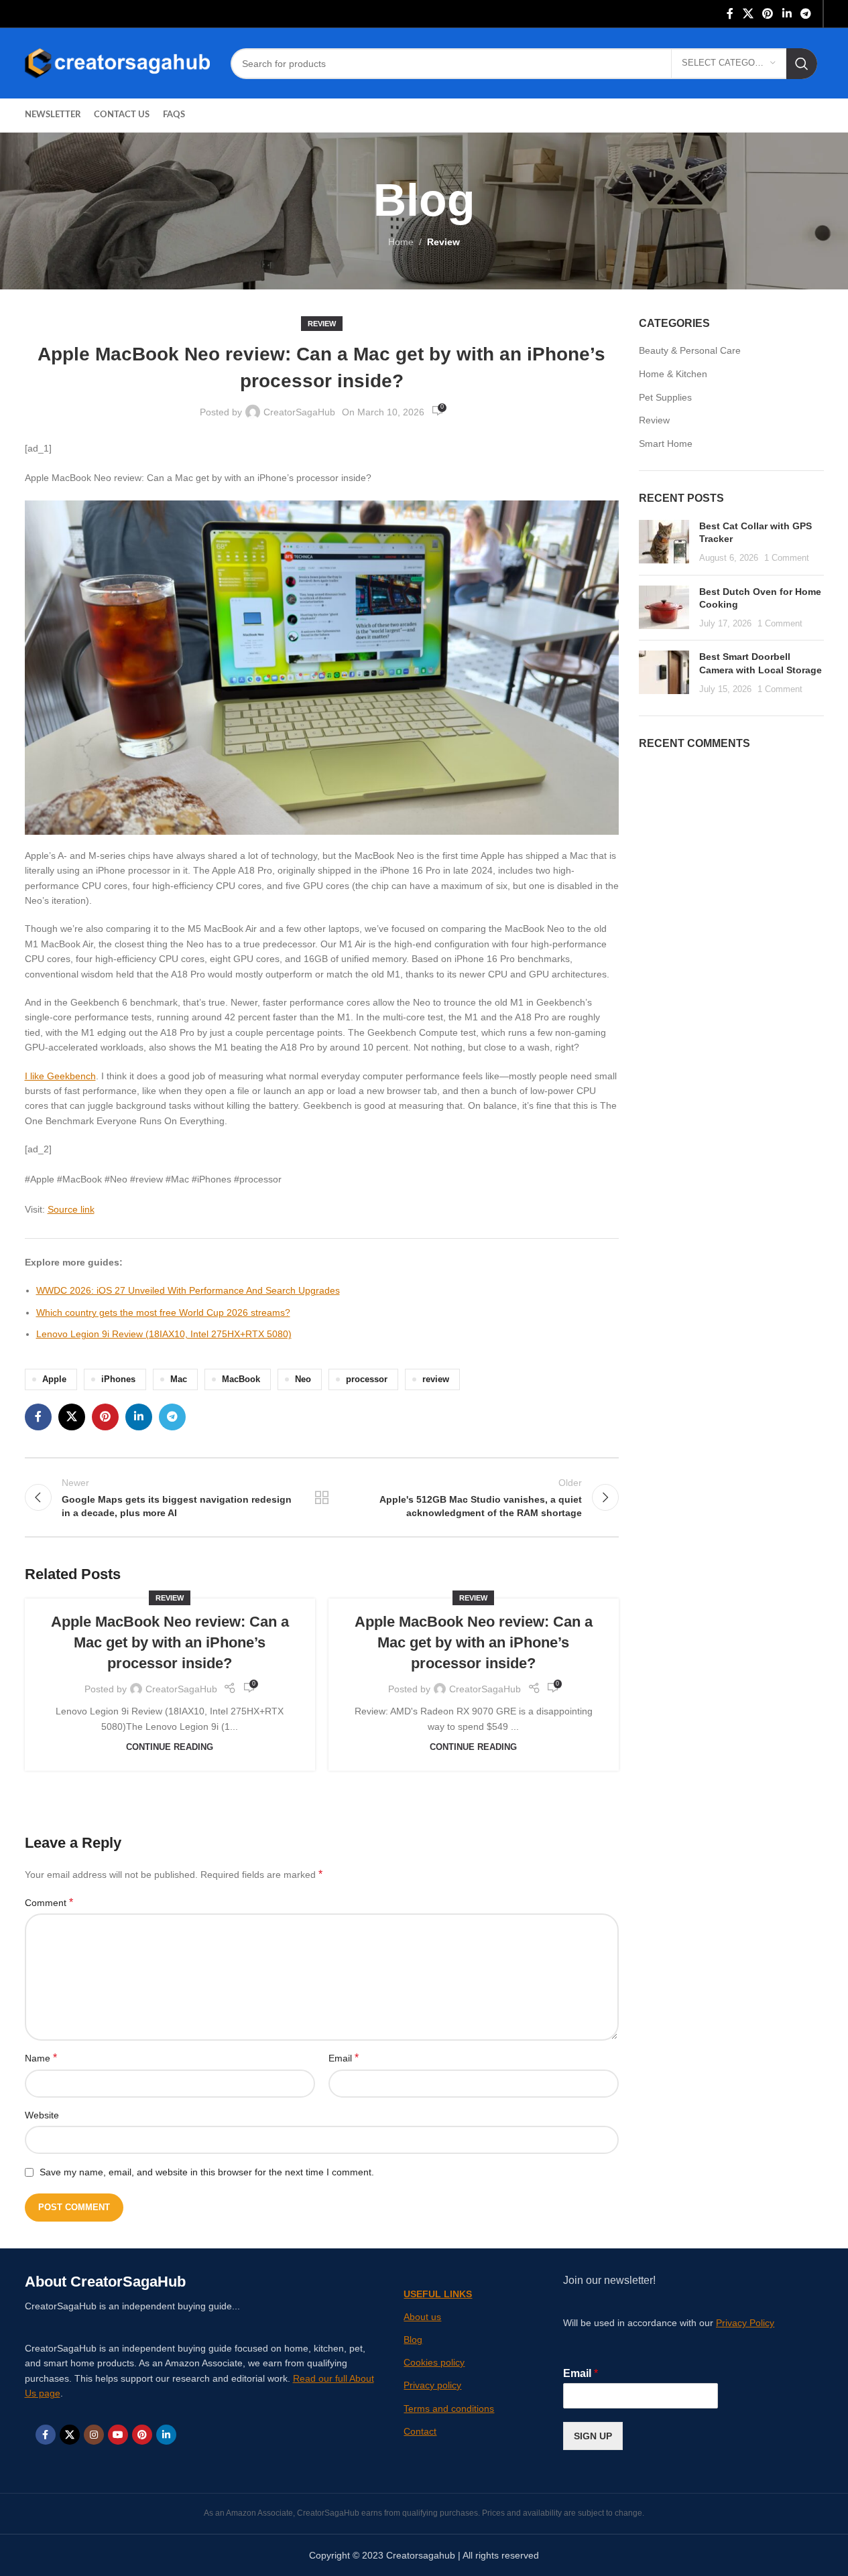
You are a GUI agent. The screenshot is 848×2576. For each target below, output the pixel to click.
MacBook (241, 1379)
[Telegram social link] (805, 14)
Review (443, 242)
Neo (303, 1379)
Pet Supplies (665, 397)
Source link (71, 1209)
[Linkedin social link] (787, 14)
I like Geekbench (60, 1076)
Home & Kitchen (673, 374)
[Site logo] (118, 62)
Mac (179, 1379)
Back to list (322, 1497)
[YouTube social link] (118, 2435)
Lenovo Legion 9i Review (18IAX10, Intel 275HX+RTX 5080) (164, 1334)
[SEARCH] (802, 64)
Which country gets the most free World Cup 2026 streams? (163, 1312)
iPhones (118, 1379)
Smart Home (666, 444)
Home (401, 242)
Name (41, 2058)
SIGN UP (593, 2436)
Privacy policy (432, 2385)
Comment (49, 1902)
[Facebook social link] (730, 14)
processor (367, 1379)
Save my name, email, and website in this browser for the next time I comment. (207, 2172)
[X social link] (748, 14)
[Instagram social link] (94, 2435)
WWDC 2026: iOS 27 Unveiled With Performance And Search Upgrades (188, 1290)
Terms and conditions (449, 2409)
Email (344, 2058)
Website (42, 2115)
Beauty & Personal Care (690, 350)
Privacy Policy (745, 2323)
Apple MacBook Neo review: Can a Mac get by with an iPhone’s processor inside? (170, 1642)
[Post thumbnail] (664, 542)
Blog (413, 2340)
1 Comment (787, 558)
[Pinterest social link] (768, 14)
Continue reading (170, 1747)
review (436, 1379)
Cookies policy (434, 2362)
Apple (54, 1379)
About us (422, 2317)
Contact (420, 2431)
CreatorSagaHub (299, 412)
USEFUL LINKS (438, 2294)
